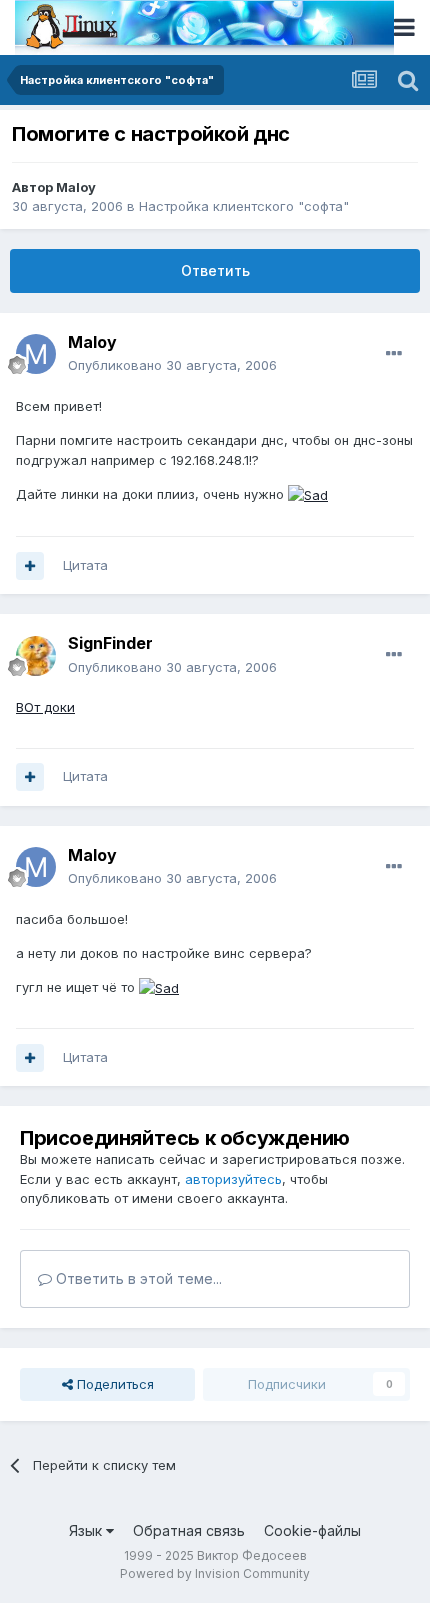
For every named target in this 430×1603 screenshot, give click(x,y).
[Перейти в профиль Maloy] (36, 354)
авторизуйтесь (233, 1179)
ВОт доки (45, 707)
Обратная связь (189, 1530)
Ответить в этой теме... (137, 1278)
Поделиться (113, 1384)
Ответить (215, 270)
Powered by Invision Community (215, 1573)
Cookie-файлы (312, 1530)
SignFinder (110, 643)
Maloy (76, 187)
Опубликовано (172, 365)
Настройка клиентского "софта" (244, 206)
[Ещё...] (394, 354)
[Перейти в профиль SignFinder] (36, 656)
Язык (87, 1530)
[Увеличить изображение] (308, 494)
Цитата (85, 565)
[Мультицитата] (30, 566)
